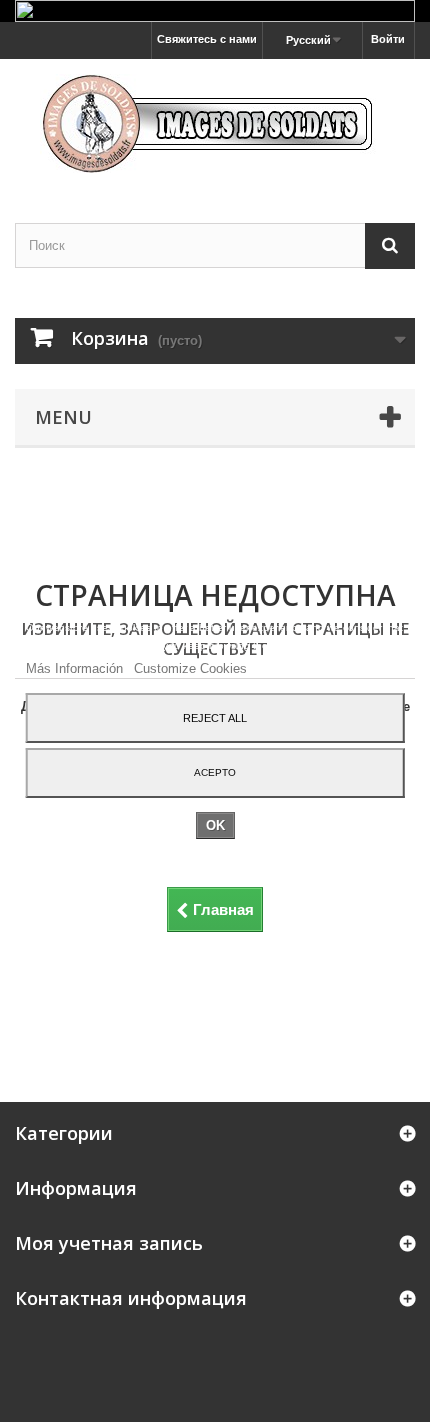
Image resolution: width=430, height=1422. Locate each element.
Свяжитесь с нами (207, 39)
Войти (388, 39)
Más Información (76, 668)
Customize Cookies (190, 668)
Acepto (215, 772)
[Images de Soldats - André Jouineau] (215, 123)
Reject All (215, 718)
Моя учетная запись (109, 1243)
